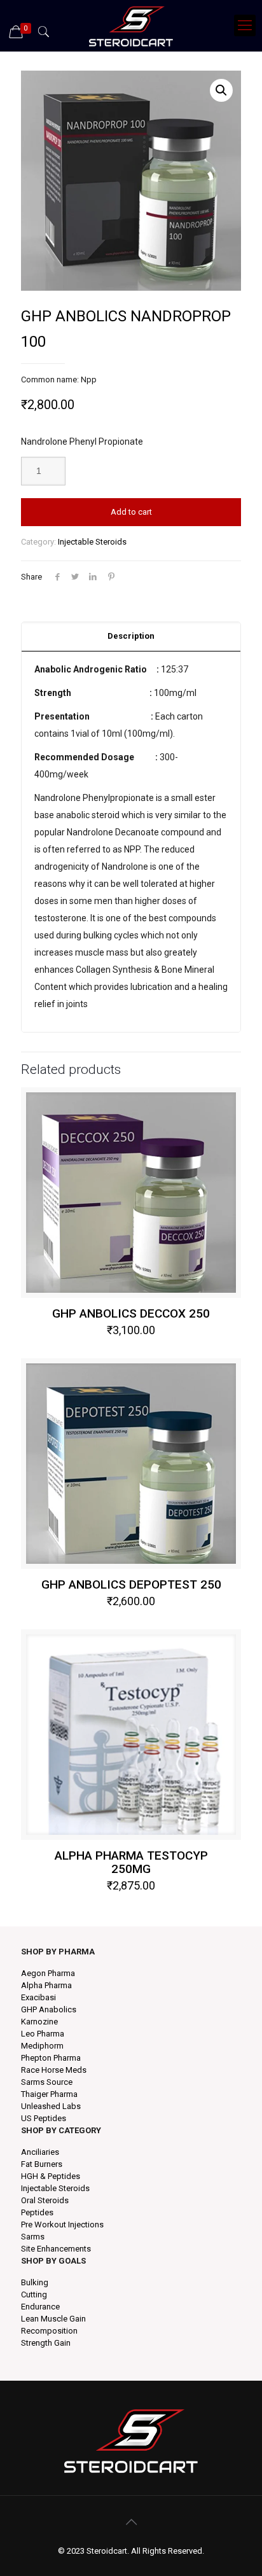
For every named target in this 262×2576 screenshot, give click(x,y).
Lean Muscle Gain (53, 2319)
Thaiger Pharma (49, 2094)
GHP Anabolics (49, 2009)
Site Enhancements (56, 2249)
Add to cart (131, 512)
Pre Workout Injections (62, 2224)
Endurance (40, 2307)
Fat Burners (42, 2164)
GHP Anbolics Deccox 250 (131, 1313)
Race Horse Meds (54, 2070)
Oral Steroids (45, 2200)
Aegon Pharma (48, 1973)
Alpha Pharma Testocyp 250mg (131, 1862)
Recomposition (49, 2331)
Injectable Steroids (92, 542)
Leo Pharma (43, 2034)
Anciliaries (40, 2152)
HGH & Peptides (51, 2176)
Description (131, 636)
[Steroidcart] (131, 25)
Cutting (34, 2294)
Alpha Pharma (46, 1985)
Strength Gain (46, 2343)
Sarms (33, 2237)
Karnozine (39, 2022)
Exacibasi (38, 1997)
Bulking (35, 2282)
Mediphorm (42, 2046)
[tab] (131, 637)
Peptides (37, 2212)
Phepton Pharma (51, 2058)
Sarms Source (47, 2082)
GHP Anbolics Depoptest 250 (131, 1584)
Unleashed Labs (51, 2106)
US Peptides (44, 2118)
